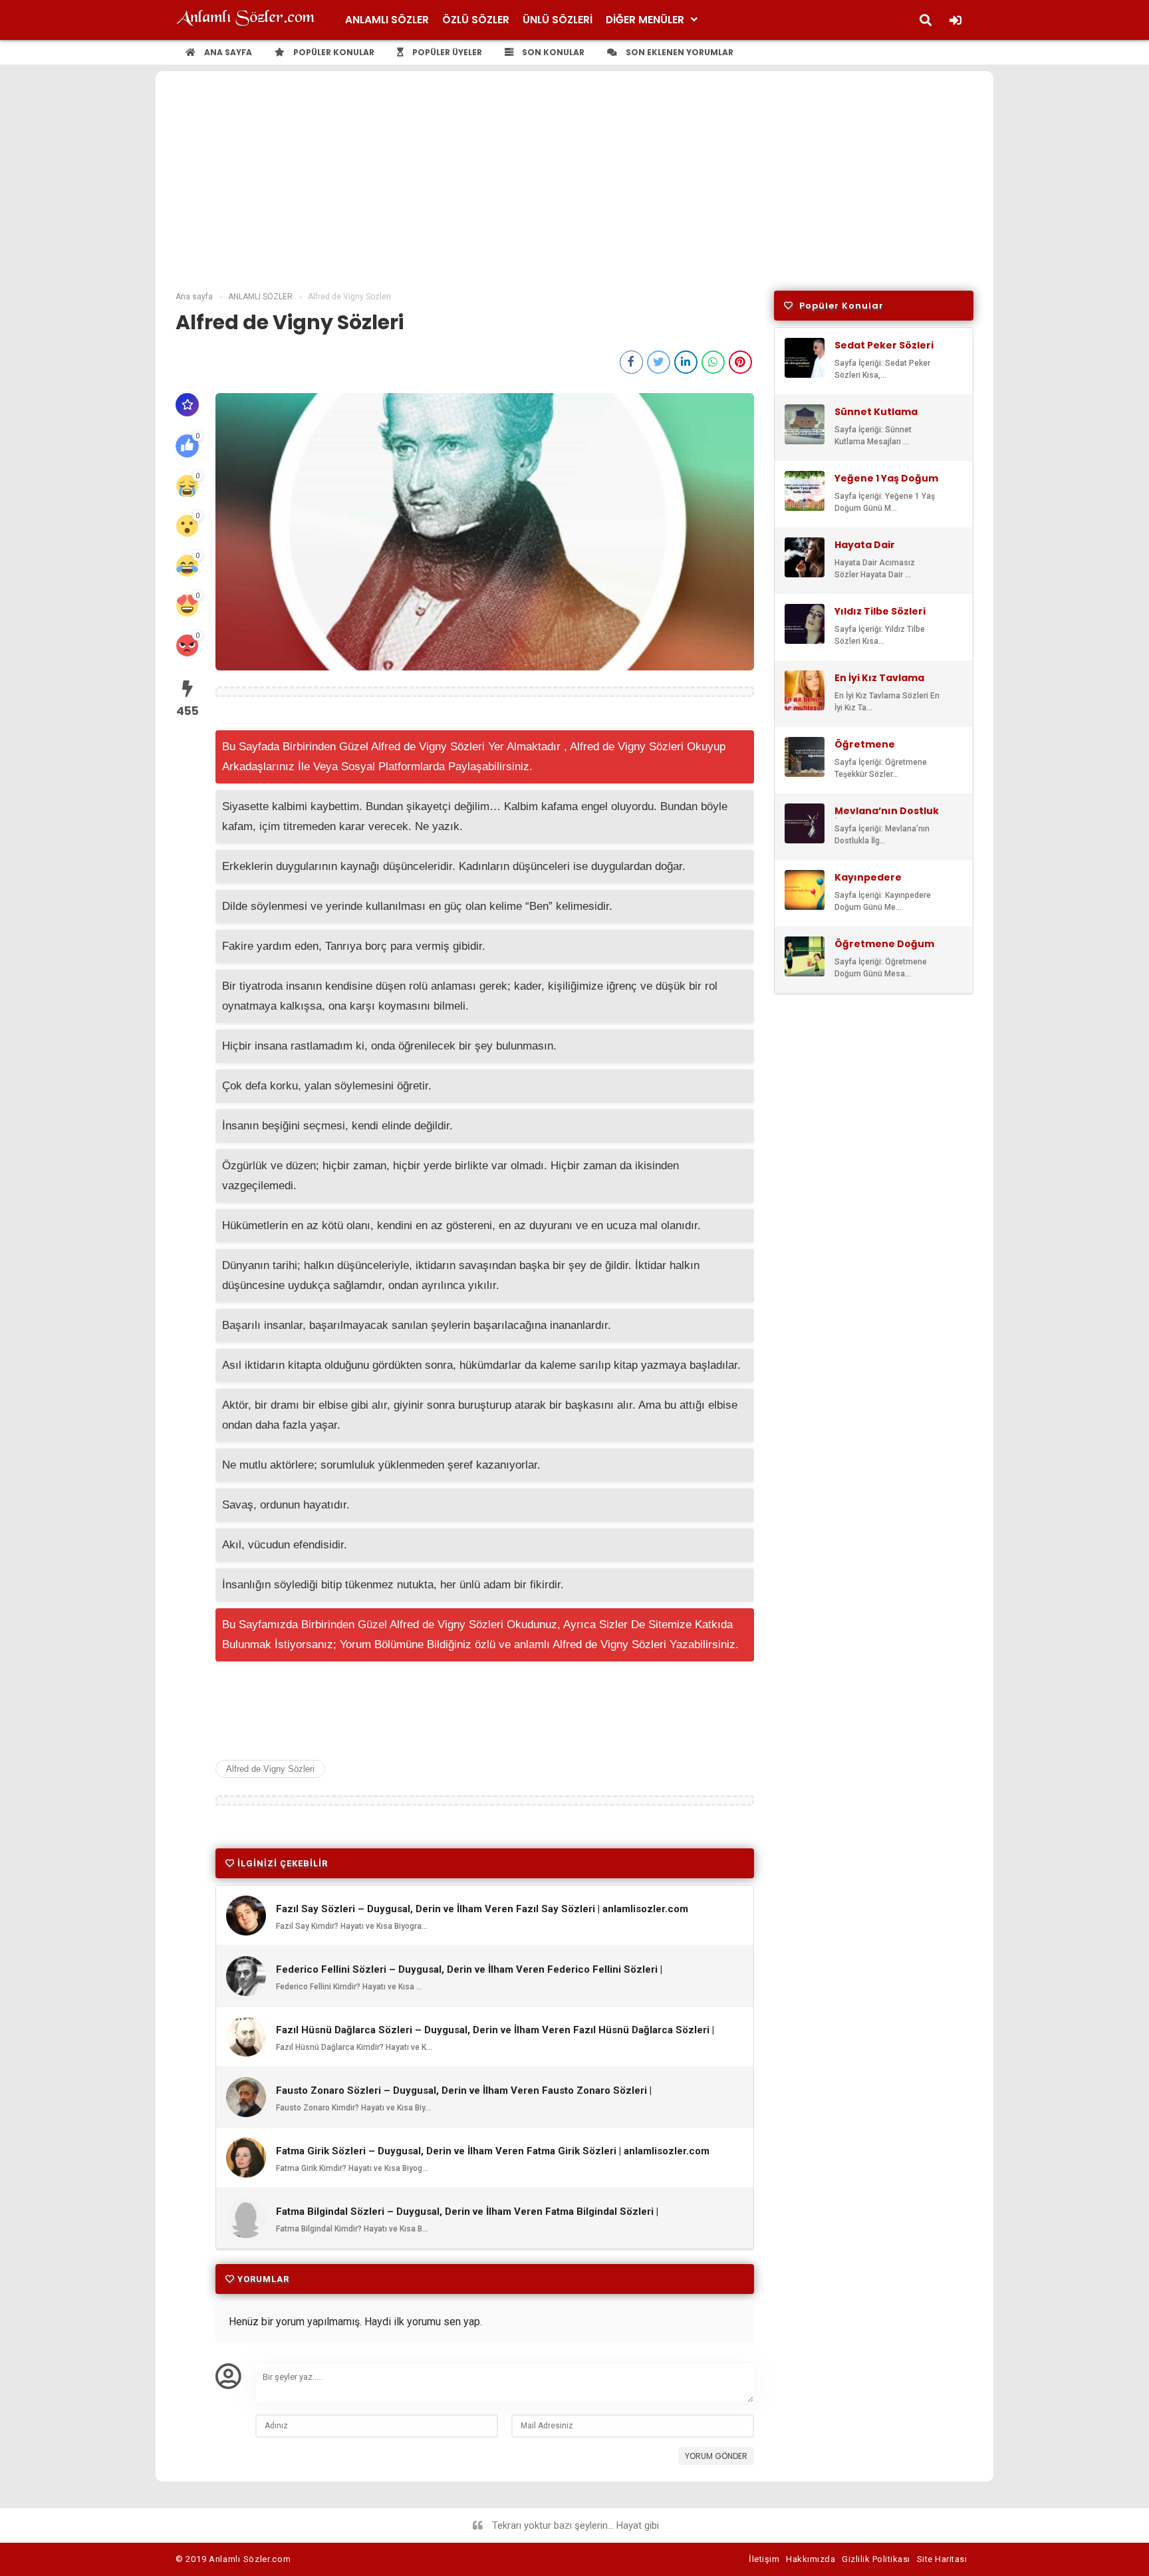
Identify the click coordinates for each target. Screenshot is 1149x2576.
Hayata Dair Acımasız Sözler (875, 551)
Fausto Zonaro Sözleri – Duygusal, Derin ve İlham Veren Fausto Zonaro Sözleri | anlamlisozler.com (464, 2096)
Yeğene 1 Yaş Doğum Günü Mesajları (886, 484)
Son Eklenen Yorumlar (679, 52)
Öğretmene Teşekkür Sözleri (877, 750)
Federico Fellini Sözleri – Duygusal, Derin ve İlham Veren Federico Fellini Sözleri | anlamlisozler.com (469, 1975)
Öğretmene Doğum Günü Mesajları (884, 950)
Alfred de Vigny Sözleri (270, 1769)
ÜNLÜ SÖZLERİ (558, 20)
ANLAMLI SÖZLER (387, 20)
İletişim (764, 2559)
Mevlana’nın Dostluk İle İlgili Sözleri (887, 817)
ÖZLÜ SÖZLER (476, 20)
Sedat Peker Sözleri (884, 345)
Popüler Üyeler (446, 52)
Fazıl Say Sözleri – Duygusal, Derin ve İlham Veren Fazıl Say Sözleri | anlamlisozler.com (482, 1909)
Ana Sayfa (227, 52)
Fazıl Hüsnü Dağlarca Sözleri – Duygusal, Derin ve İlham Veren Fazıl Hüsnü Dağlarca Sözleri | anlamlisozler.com (495, 2036)
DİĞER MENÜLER (645, 20)
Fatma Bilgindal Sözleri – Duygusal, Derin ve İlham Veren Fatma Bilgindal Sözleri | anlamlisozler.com (467, 2218)
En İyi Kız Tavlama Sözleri (879, 684)
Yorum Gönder (716, 2456)
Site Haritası (942, 2559)
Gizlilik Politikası (876, 2559)
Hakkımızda (811, 2559)
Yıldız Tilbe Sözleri (880, 611)
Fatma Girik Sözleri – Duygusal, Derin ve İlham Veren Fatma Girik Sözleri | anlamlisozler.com (493, 2151)
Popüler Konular (333, 52)
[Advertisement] (574, 191)
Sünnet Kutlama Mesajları (876, 418)
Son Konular (552, 52)
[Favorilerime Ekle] (187, 405)
